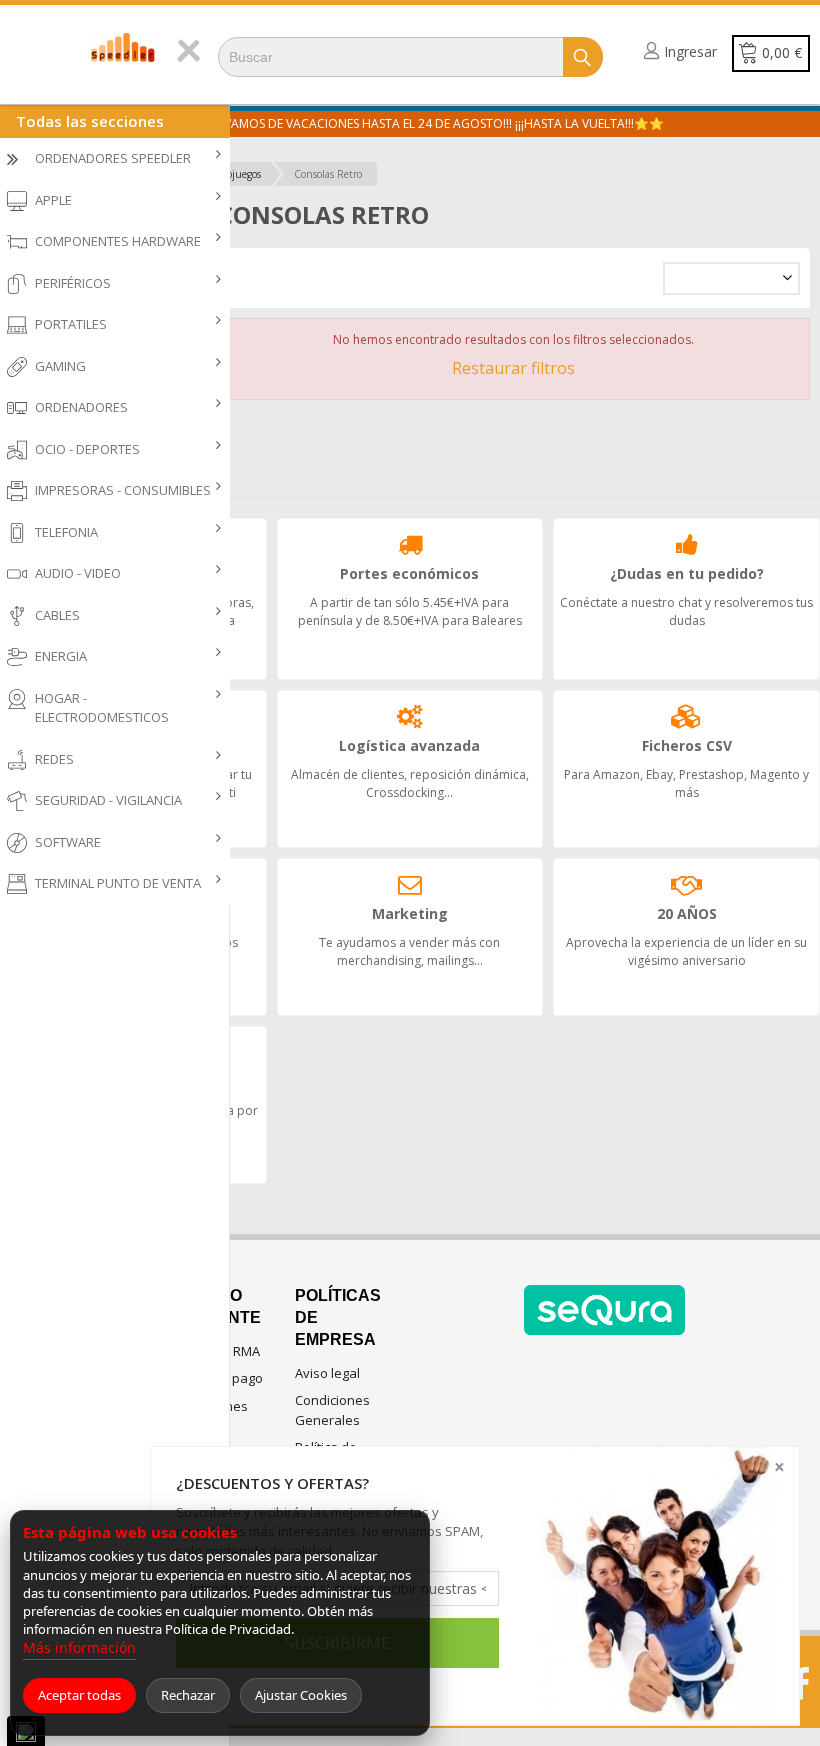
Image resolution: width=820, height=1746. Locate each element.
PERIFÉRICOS (73, 283)
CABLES (57, 615)
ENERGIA (61, 656)
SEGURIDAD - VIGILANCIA (108, 800)
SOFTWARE (68, 842)
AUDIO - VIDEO (78, 573)
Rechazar (188, 1695)
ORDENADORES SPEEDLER (113, 158)
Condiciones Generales (332, 1410)
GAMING (60, 366)
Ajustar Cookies (301, 1695)
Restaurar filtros (513, 368)
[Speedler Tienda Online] (124, 47)
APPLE (53, 200)
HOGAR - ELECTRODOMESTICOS (102, 708)
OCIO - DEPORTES (87, 449)
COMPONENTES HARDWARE (118, 241)
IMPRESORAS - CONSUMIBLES (123, 490)
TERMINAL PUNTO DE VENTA (118, 883)
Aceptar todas (79, 1695)
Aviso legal (327, 1373)
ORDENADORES (81, 407)
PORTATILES (71, 324)
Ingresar (690, 51)
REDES (54, 759)
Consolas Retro (328, 174)
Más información (79, 1647)
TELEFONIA (66, 532)
